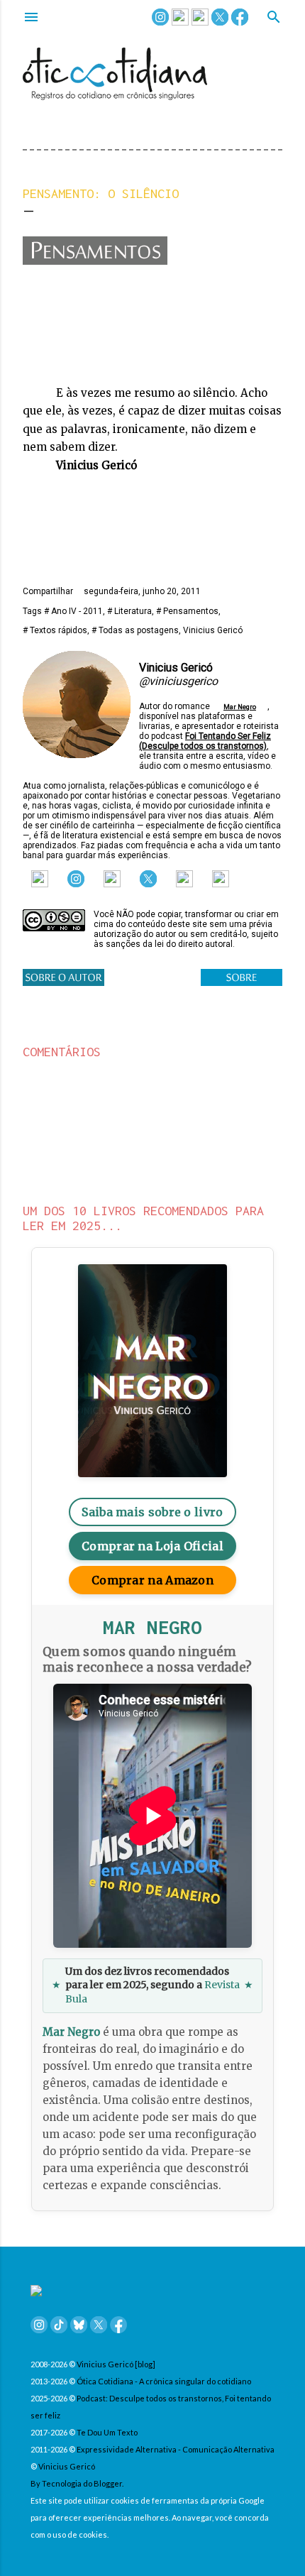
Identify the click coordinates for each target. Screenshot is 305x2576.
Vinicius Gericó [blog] (116, 2364)
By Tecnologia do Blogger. (77, 2483)
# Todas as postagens (135, 630)
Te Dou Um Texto (107, 2432)
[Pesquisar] (274, 18)
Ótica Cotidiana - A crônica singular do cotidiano (164, 2381)
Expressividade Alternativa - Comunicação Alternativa (176, 2449)
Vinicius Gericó (213, 630)
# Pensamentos (187, 611)
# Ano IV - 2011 (73, 611)
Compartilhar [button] (48, 591)
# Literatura (129, 611)
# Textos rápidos (55, 630)
